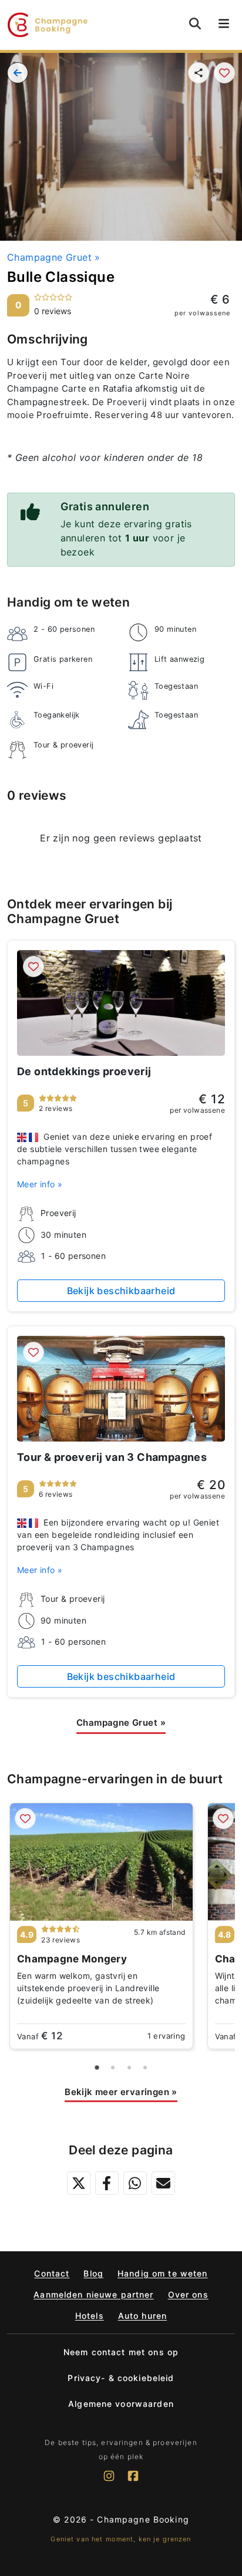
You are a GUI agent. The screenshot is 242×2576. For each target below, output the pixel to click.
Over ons (188, 2294)
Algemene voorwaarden (121, 2404)
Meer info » (40, 1184)
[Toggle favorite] (224, 73)
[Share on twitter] (79, 2183)
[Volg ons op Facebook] (133, 2481)
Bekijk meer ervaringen (121, 2092)
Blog (93, 2273)
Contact (52, 2273)
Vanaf (40, 2036)
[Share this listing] (199, 73)
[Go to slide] (97, 2067)
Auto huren (142, 2316)
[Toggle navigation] (224, 25)
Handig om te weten (163, 2273)
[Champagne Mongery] (101, 1862)
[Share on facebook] (107, 2183)
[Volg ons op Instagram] (109, 2481)
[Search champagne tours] (195, 23)
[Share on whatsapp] (135, 2183)
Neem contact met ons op (121, 2352)
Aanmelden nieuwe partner (93, 2294)
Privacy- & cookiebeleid (121, 2378)
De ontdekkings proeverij (84, 1071)
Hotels (90, 2316)
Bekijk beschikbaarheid (121, 1291)
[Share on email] (163, 2183)
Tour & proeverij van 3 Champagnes (112, 1457)
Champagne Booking (143, 2519)
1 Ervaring (167, 2036)
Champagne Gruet (54, 257)
